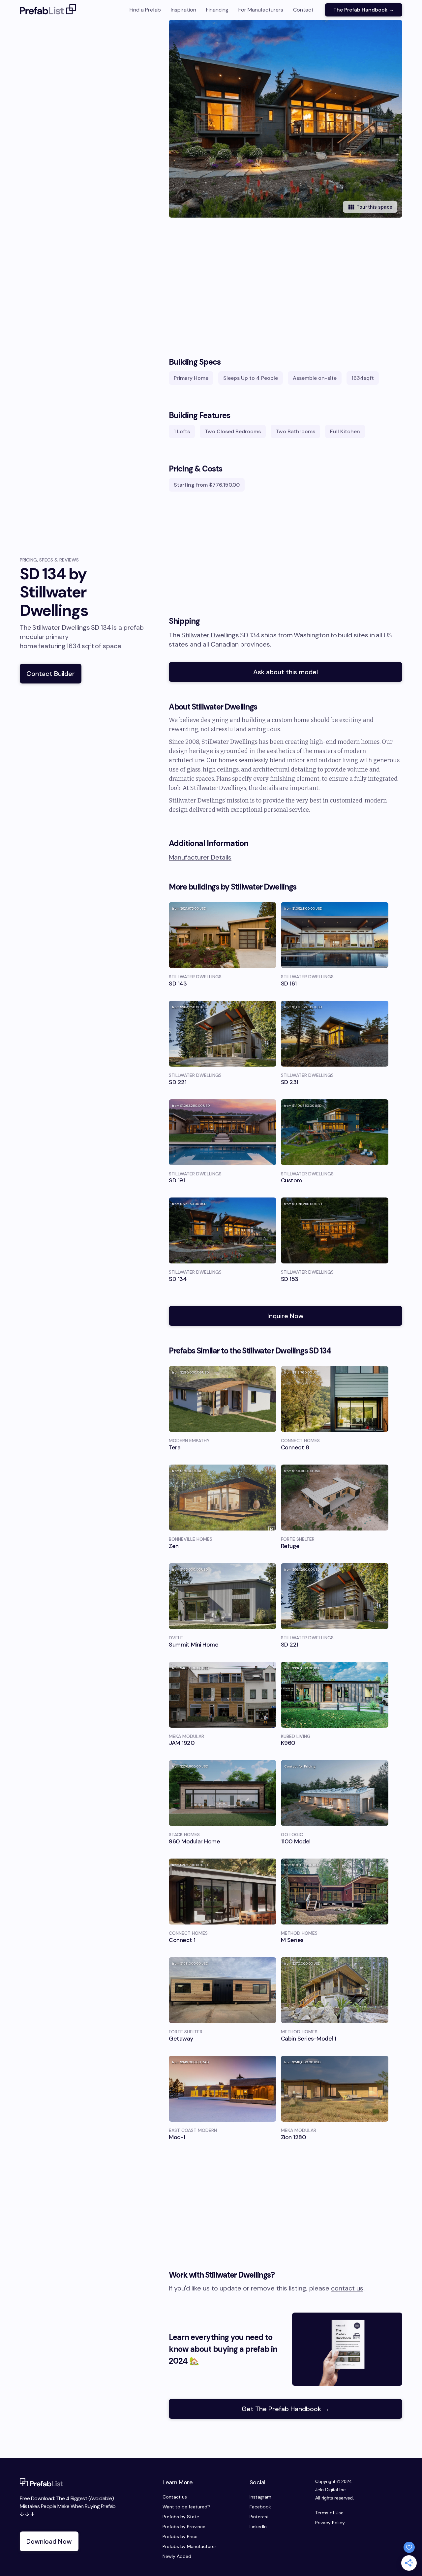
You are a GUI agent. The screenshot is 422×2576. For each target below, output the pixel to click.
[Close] (304, 1225)
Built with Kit (211, 1341)
